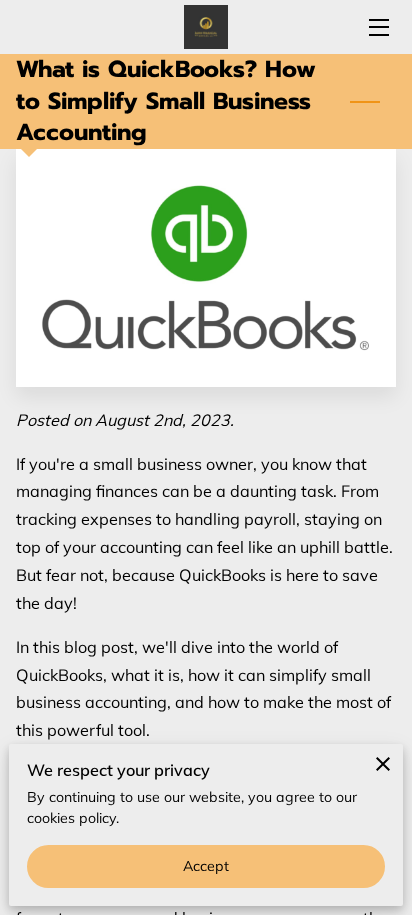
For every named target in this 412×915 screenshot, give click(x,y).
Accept (206, 866)
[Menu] (377, 27)
